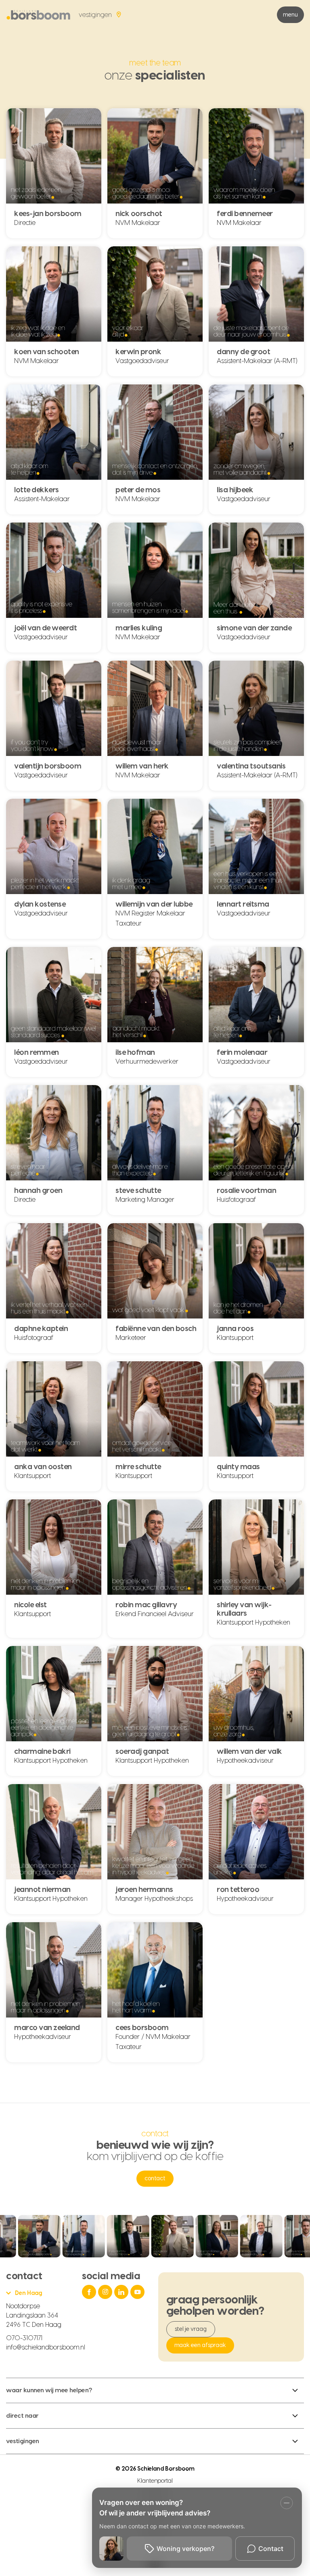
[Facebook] (90, 2292)
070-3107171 (24, 2338)
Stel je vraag (191, 2329)
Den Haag (28, 2293)
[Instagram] (106, 2292)
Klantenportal (155, 2481)
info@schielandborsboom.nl (46, 2347)
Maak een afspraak (200, 2345)
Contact (155, 2179)
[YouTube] (138, 2292)
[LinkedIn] (122, 2292)
